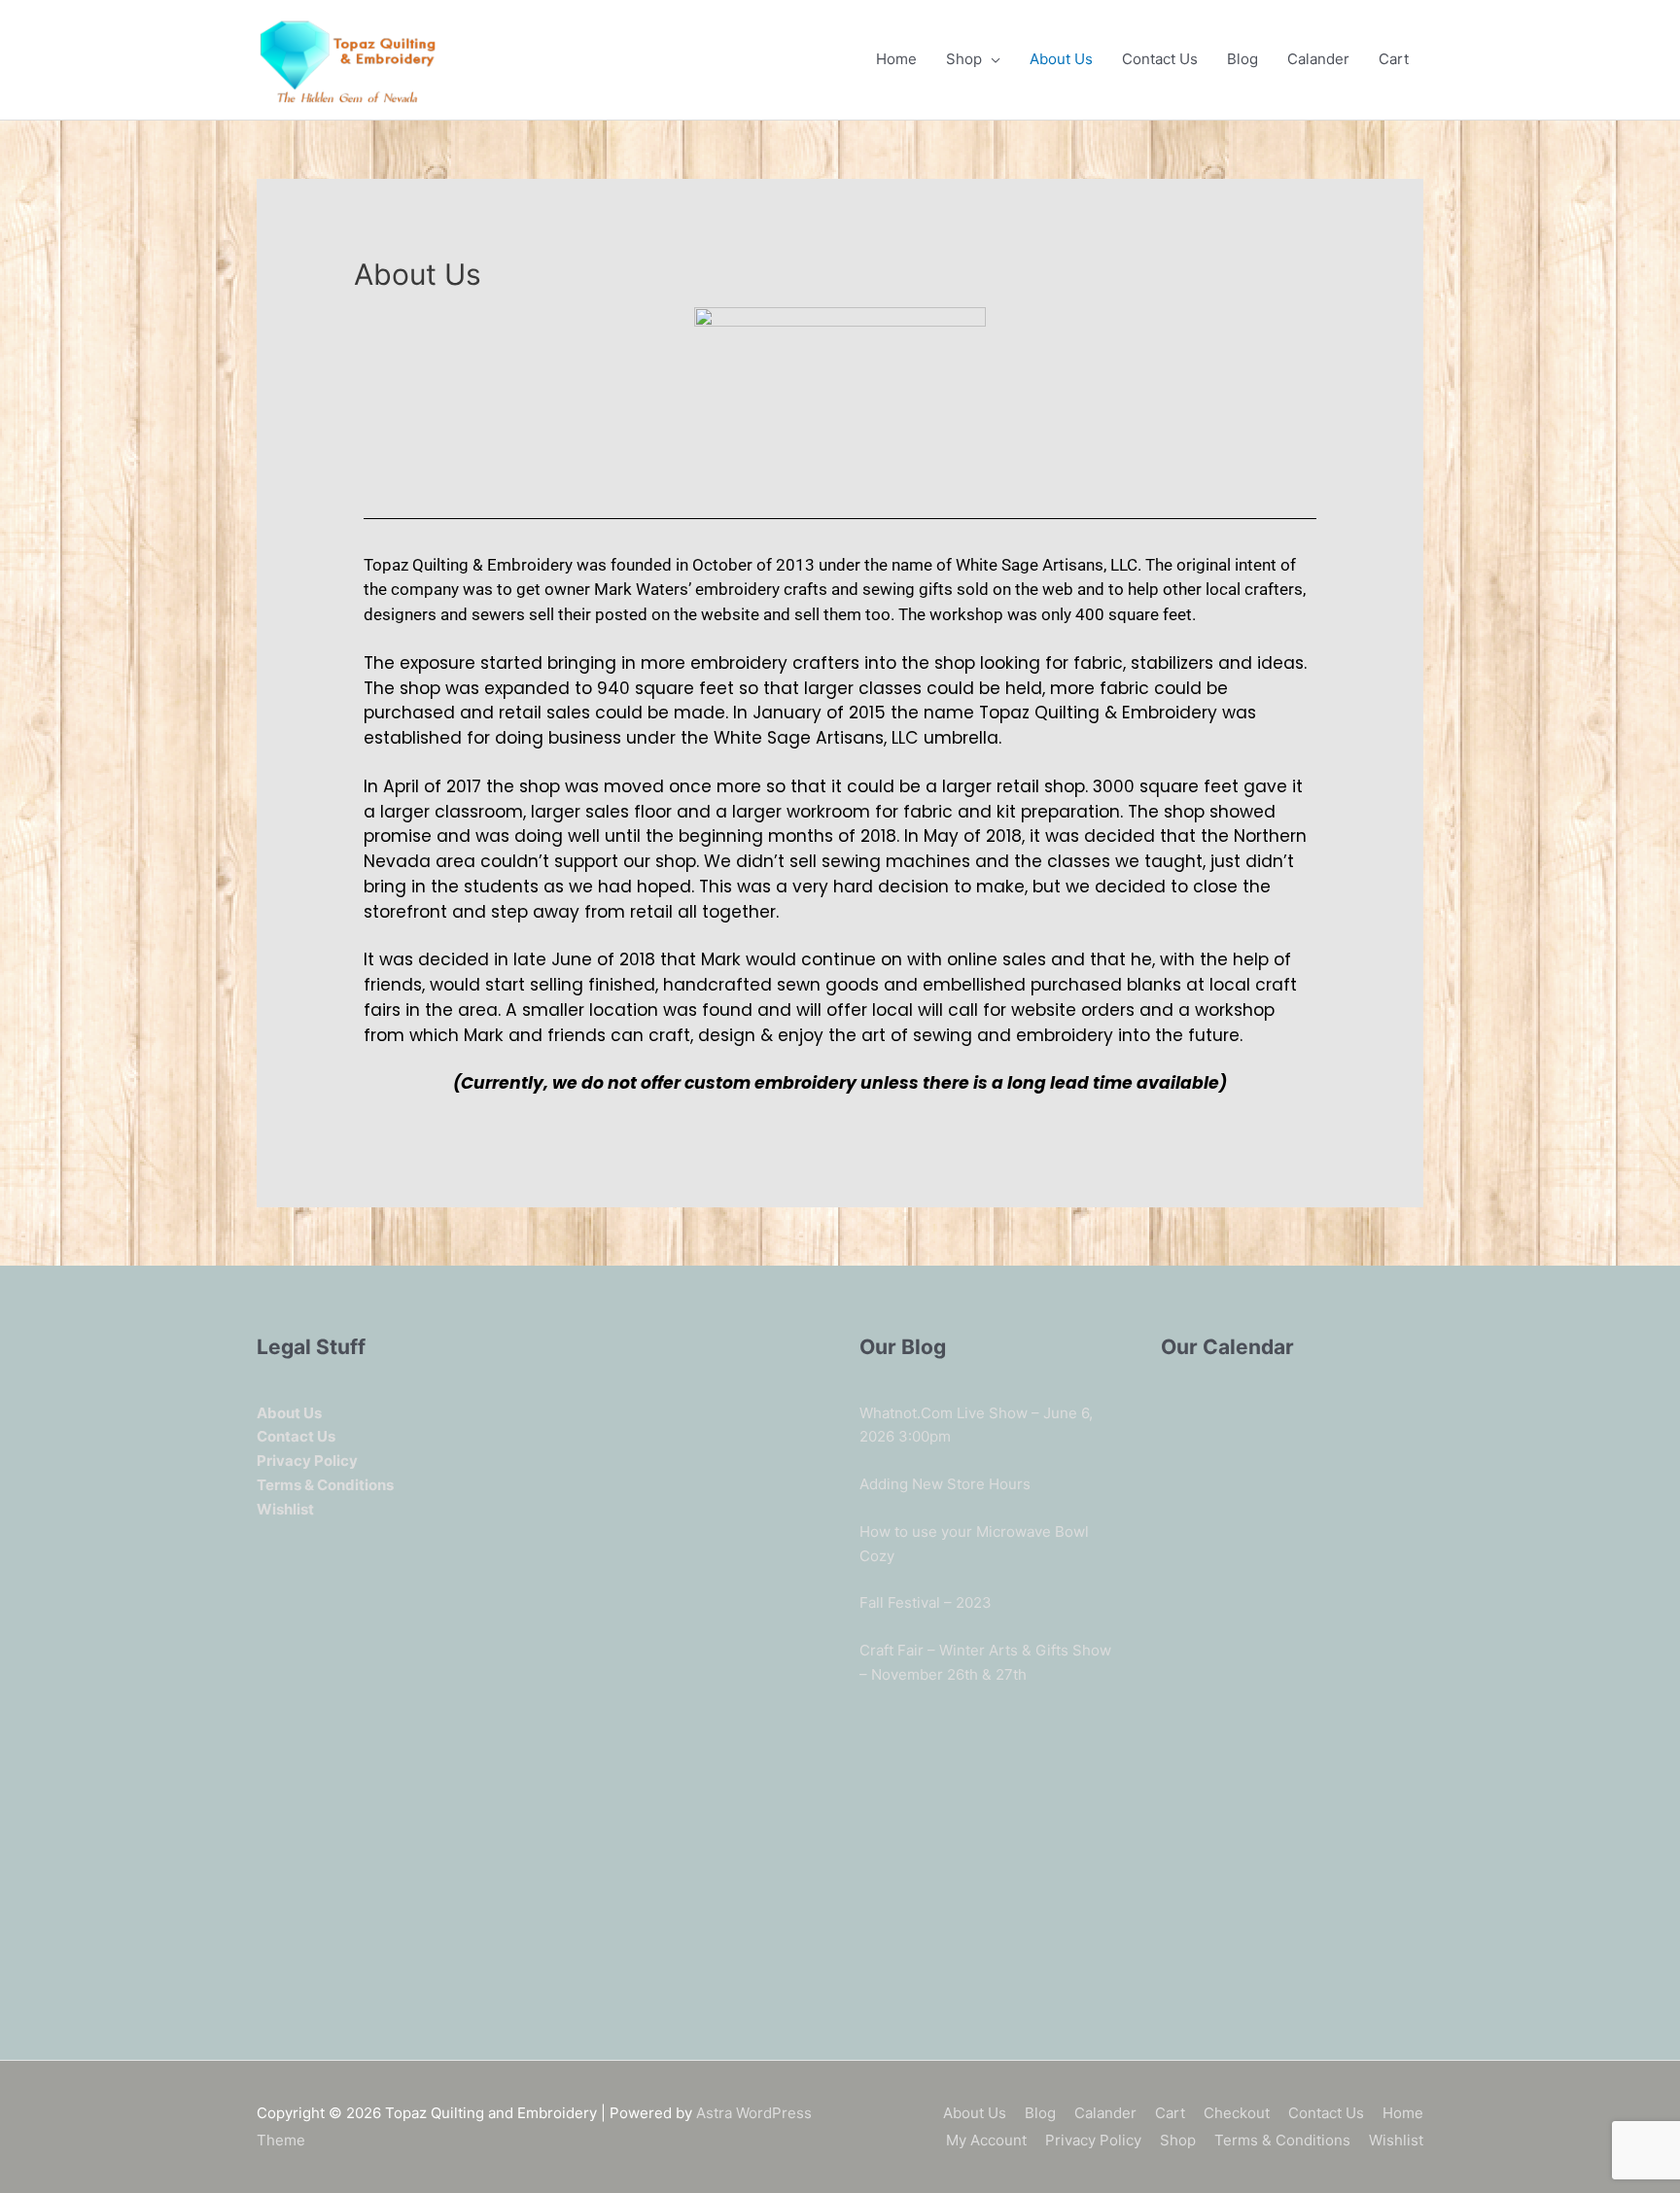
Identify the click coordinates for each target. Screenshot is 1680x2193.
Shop (964, 59)
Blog (1242, 59)
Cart (1394, 59)
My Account (986, 2140)
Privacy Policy (1093, 2140)
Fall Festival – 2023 (926, 1602)
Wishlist (1396, 2140)
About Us (1061, 59)
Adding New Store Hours (945, 1484)
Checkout (1237, 2113)
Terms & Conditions (1282, 2140)
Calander (1318, 59)
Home (896, 59)
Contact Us (1160, 59)
